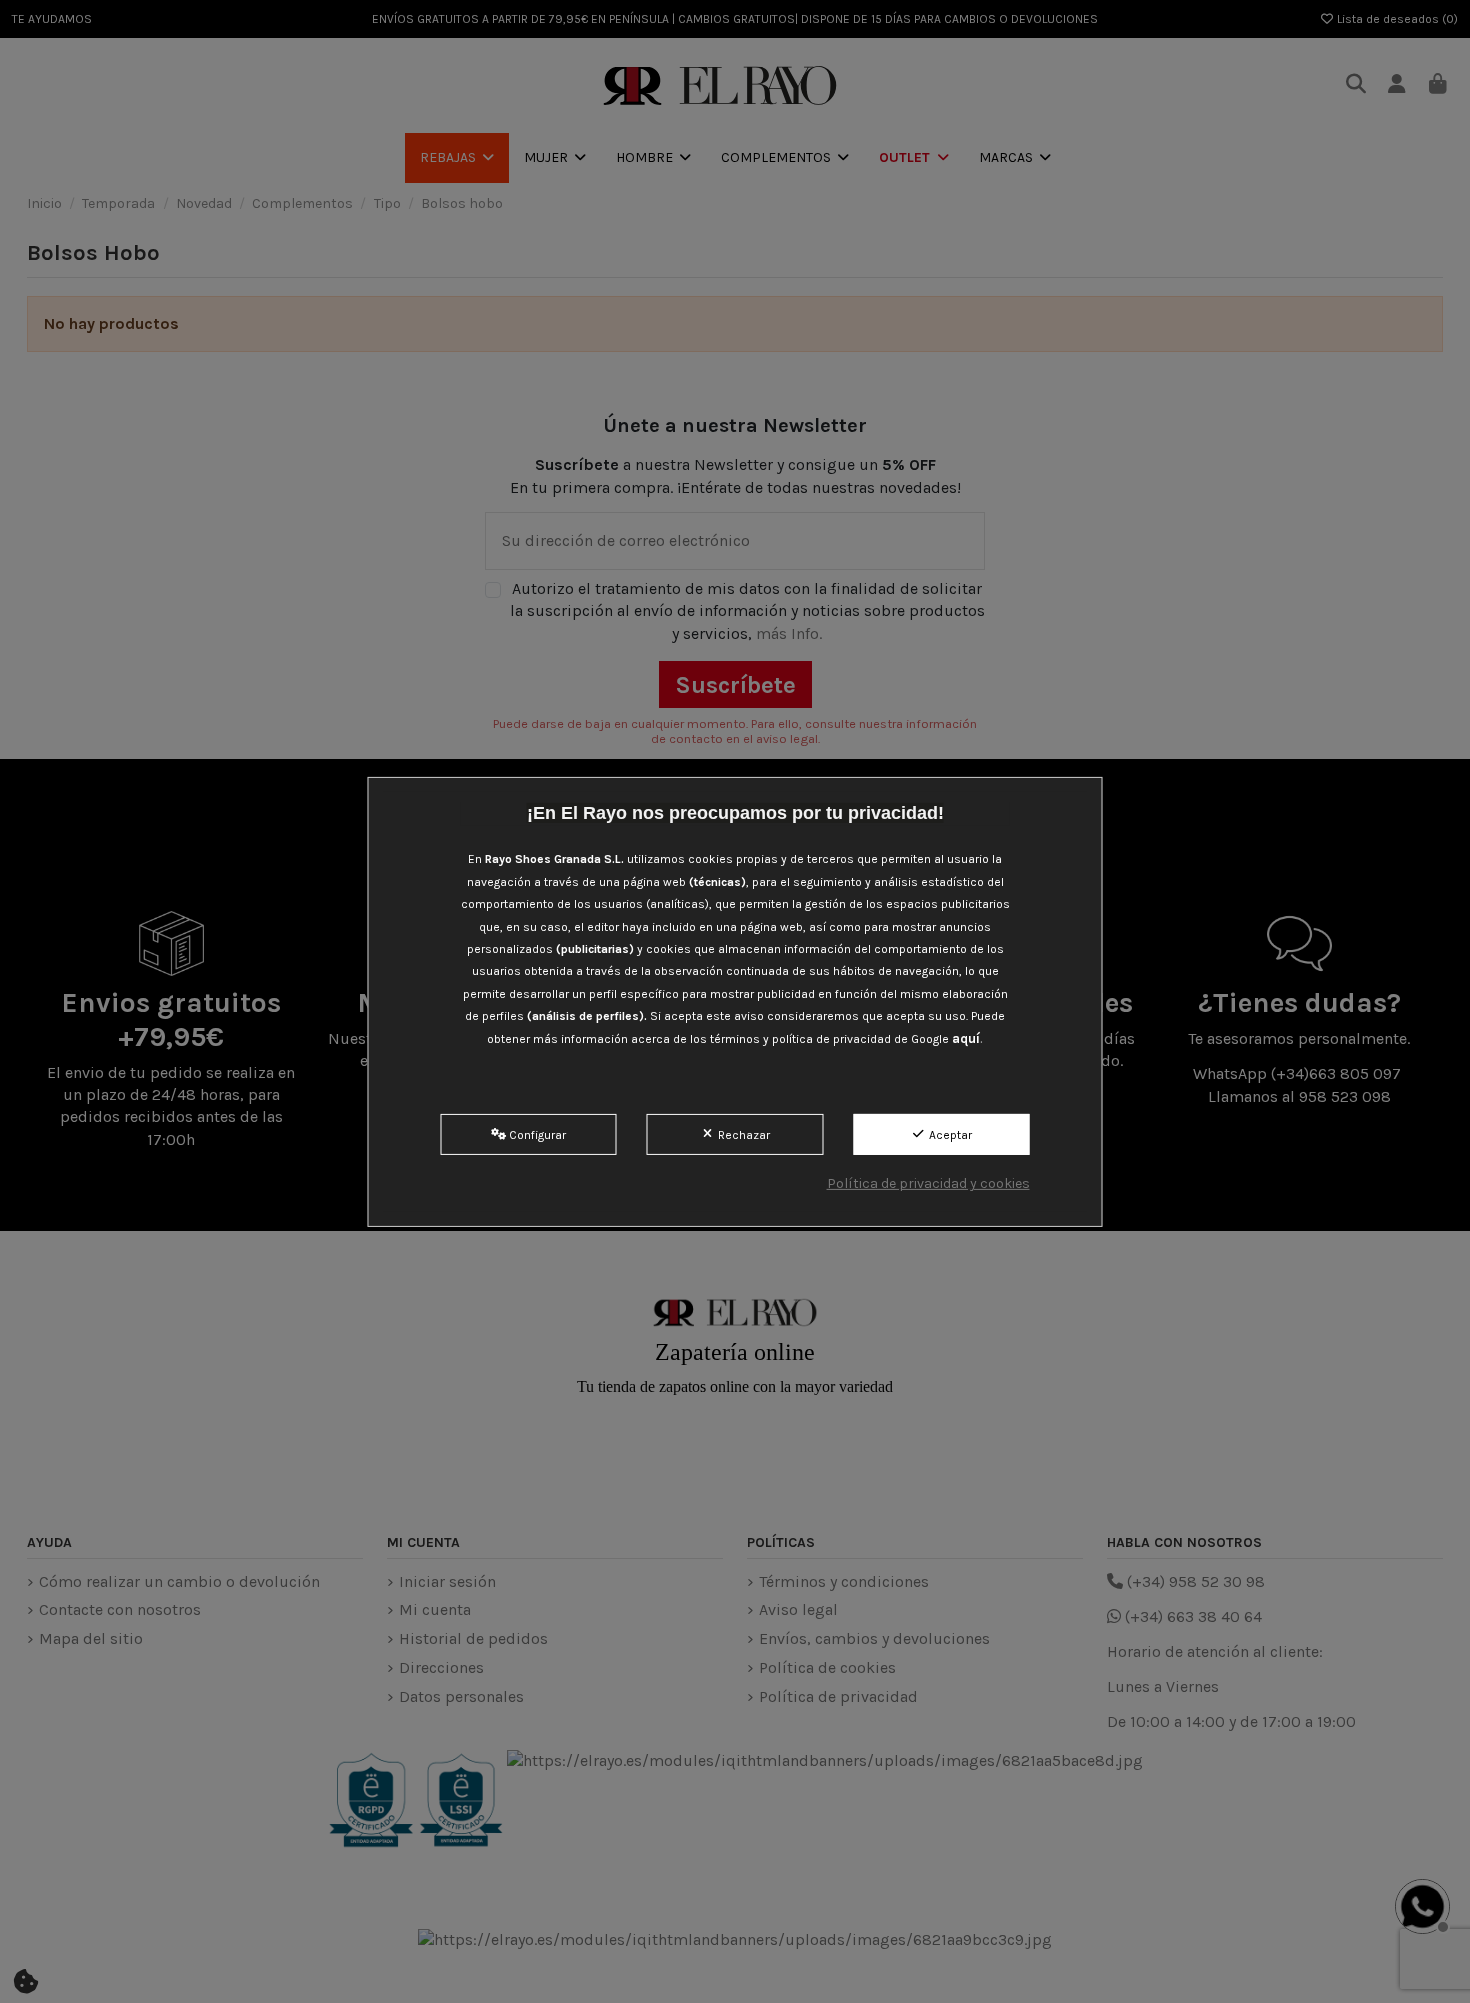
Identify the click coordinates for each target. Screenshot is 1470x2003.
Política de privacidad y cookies (928, 1183)
